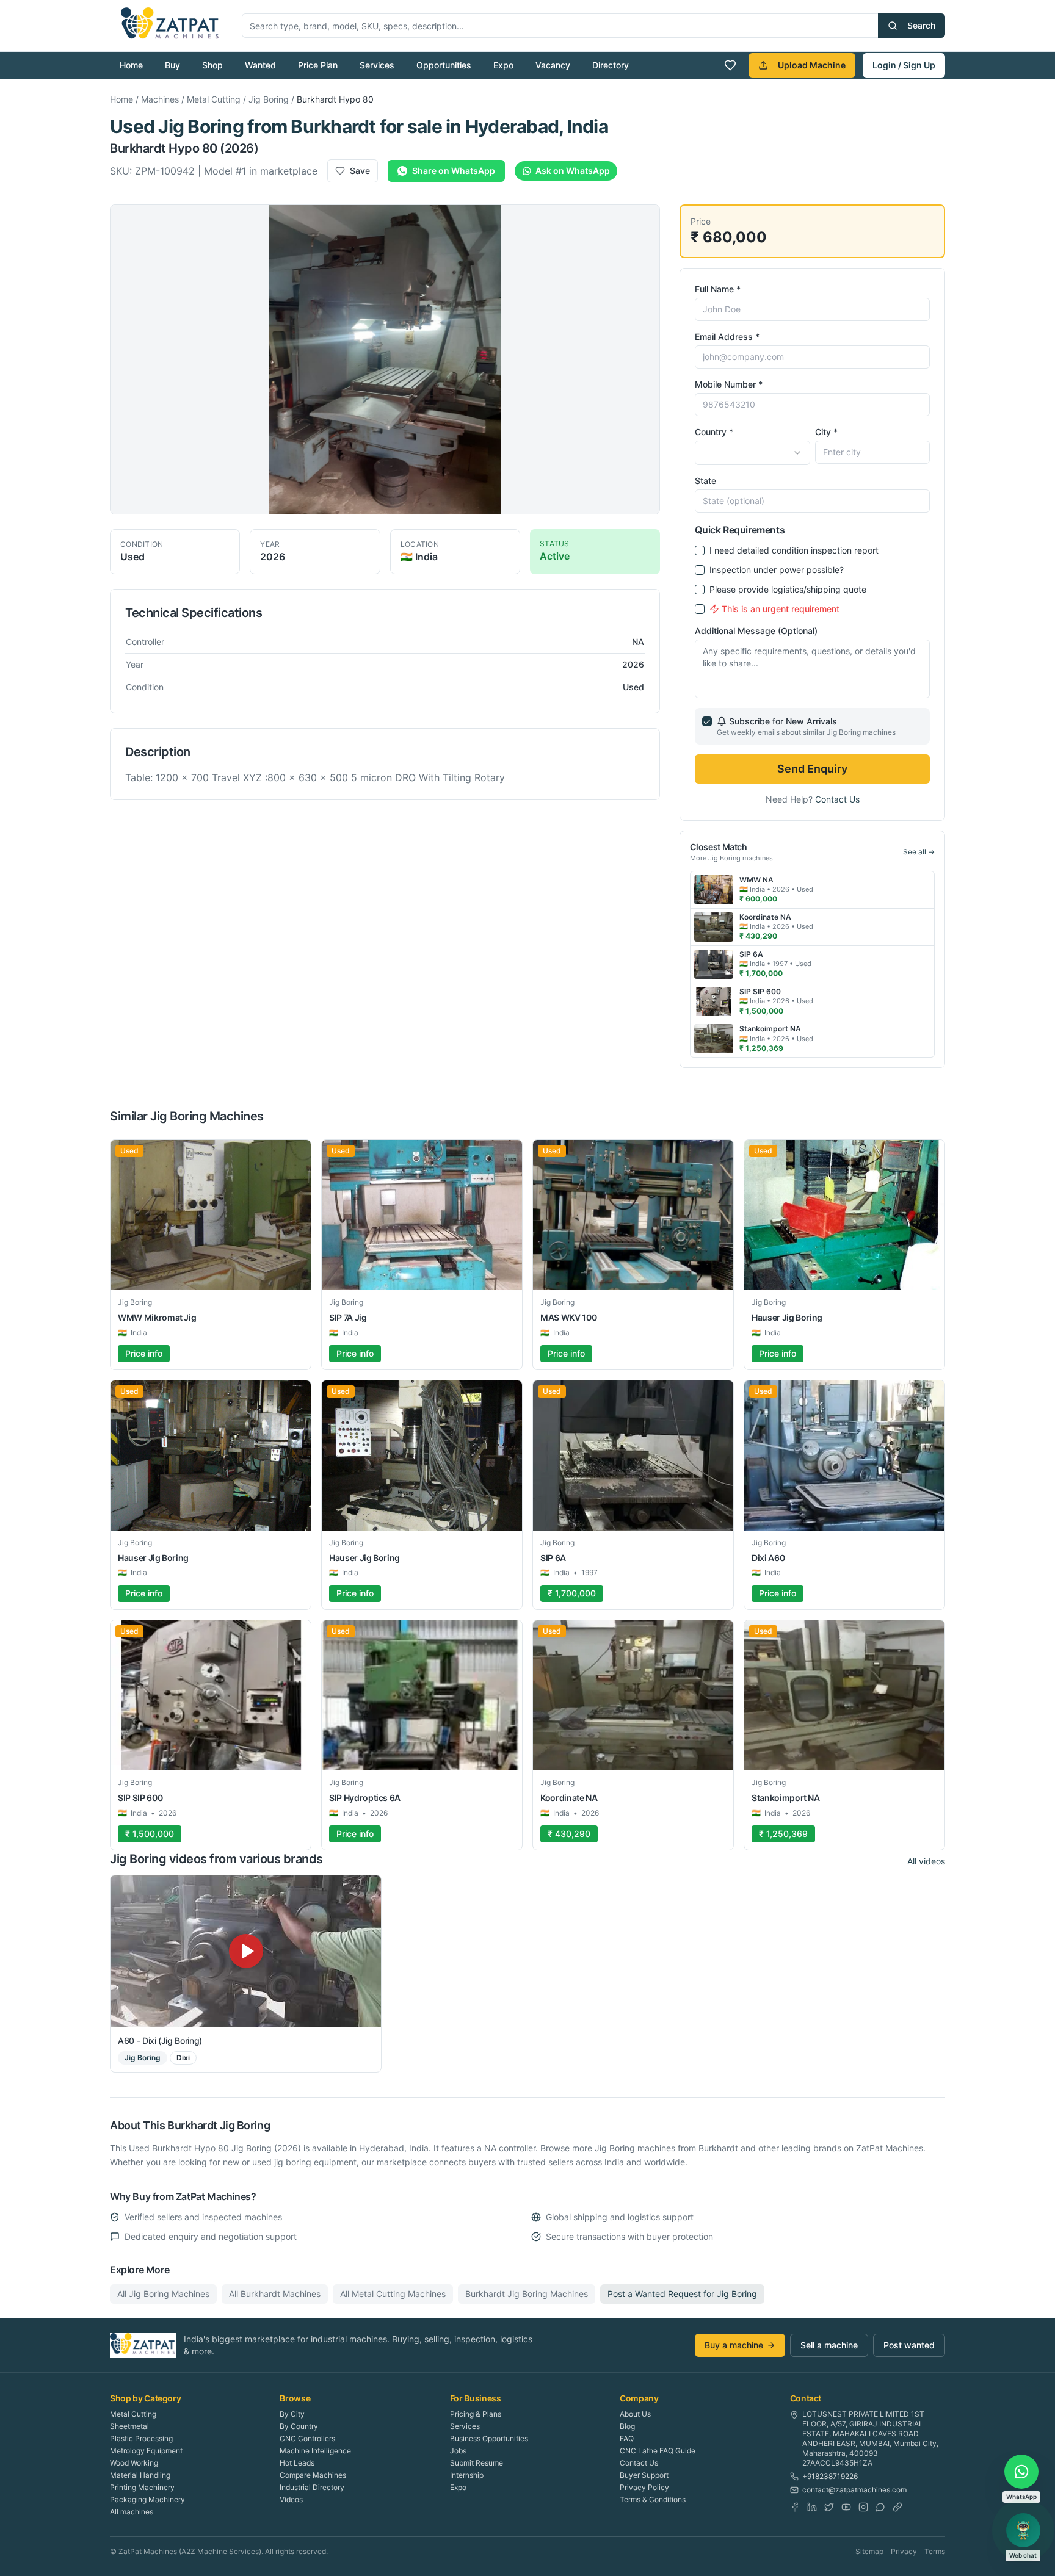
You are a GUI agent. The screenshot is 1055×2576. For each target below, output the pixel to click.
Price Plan (318, 65)
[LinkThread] (897, 2507)
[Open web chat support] (1023, 2530)
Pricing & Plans (476, 2414)
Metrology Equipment (146, 2451)
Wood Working (134, 2463)
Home (131, 65)
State (705, 481)
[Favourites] (730, 65)
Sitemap (869, 2551)
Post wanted (909, 2345)
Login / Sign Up (904, 65)
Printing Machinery (142, 2487)
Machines (160, 99)
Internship (467, 2475)
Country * (714, 432)
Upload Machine (812, 65)
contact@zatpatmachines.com (854, 2490)
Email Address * (727, 337)
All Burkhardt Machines (275, 2294)
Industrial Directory (312, 2487)
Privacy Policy (644, 2487)
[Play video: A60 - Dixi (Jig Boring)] (246, 1951)
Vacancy (553, 65)
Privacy (904, 2551)
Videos (291, 2499)
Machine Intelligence (315, 2451)
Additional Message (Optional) (756, 631)
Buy (172, 65)
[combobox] (752, 453)
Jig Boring (269, 99)
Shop (212, 65)
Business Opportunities (489, 2438)
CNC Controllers (307, 2438)
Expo (503, 65)
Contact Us (837, 799)
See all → (919, 852)
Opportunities (444, 65)
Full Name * (718, 289)
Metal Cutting (214, 99)
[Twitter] (829, 2507)
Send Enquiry (812, 769)
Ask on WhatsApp (573, 171)
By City (292, 2414)
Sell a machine (829, 2345)
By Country (299, 2426)
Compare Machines (313, 2475)
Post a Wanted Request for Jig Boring (682, 2294)
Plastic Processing (141, 2438)
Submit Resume (477, 2463)
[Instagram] (863, 2507)
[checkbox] (700, 550)
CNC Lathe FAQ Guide (658, 2451)
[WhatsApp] (880, 2507)
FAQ (627, 2438)
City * (826, 432)
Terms (935, 2551)
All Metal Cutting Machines (393, 2294)
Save (360, 171)
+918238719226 (830, 2476)
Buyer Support (644, 2475)
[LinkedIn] (812, 2507)
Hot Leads (297, 2463)
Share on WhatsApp (454, 171)
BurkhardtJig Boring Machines (527, 2294)
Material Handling (140, 2475)
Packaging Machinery (147, 2499)
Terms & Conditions (653, 2499)
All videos (926, 1861)
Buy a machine (734, 2345)
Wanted (260, 65)
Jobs (458, 2451)
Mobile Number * (729, 384)
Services (377, 65)
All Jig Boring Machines (163, 2294)
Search (921, 25)
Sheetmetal (129, 2426)
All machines (132, 2512)
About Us (635, 2414)
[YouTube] (846, 2507)
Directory (611, 65)
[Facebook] (795, 2507)
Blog (627, 2426)
